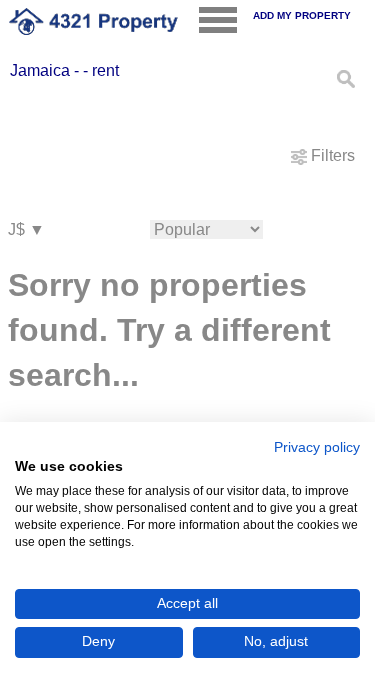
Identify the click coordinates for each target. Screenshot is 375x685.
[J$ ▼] (26, 230)
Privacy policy (317, 447)
